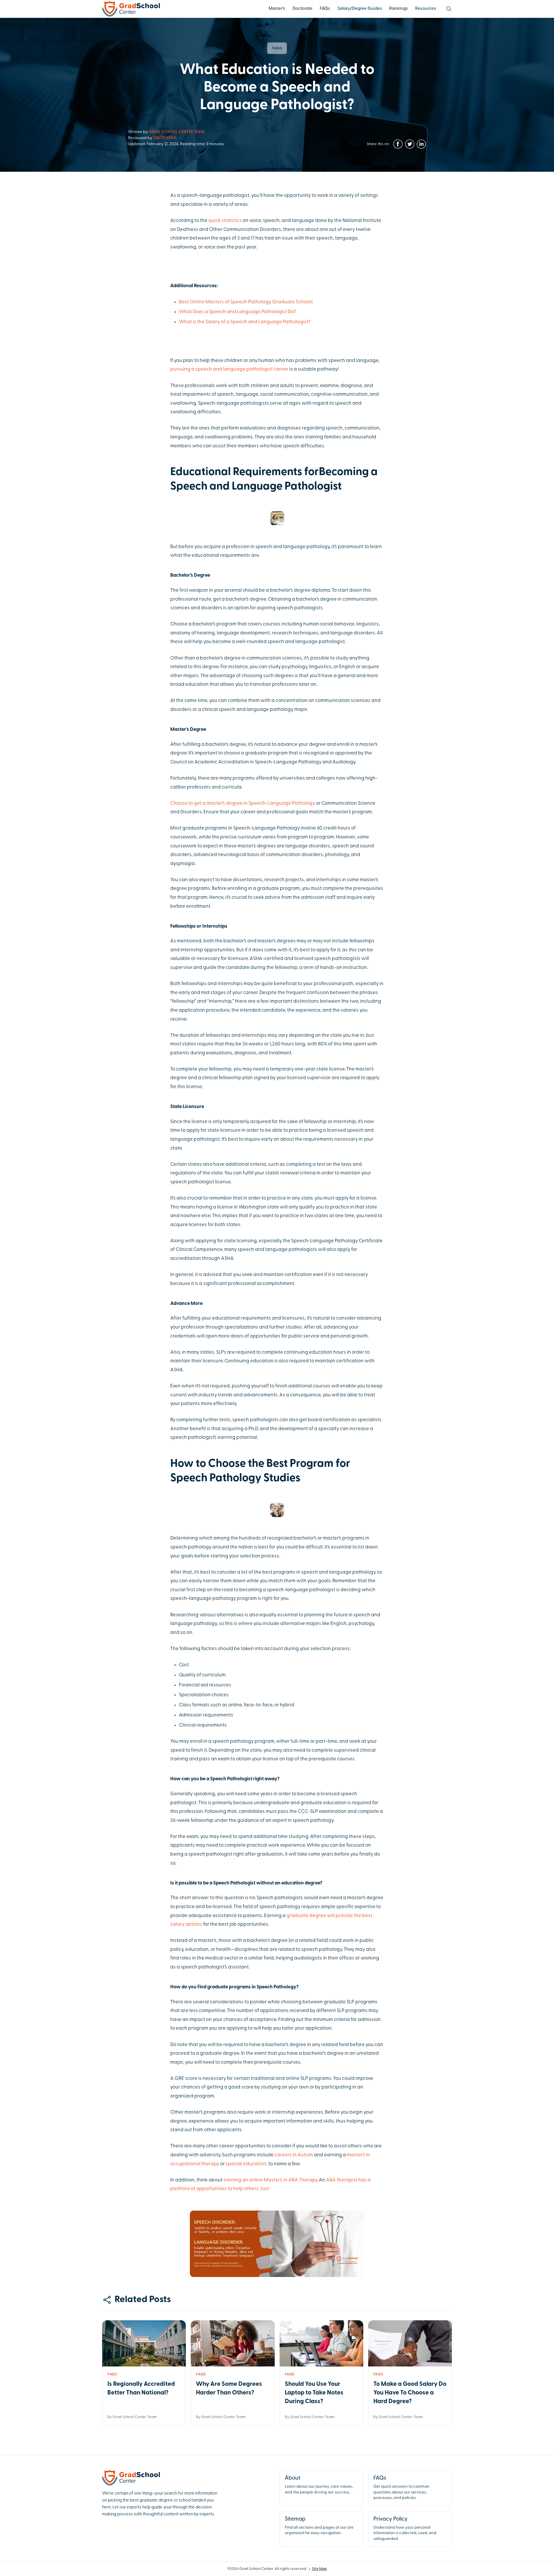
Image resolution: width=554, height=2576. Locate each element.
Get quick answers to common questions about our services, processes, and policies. (401, 2488)
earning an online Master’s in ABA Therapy (270, 2180)
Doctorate (303, 9)
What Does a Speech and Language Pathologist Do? (237, 312)
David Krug (165, 138)
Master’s (277, 9)
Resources (426, 9)
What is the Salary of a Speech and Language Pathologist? (245, 322)
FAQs (325, 9)
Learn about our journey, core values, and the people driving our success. (319, 2485)
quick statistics (225, 221)
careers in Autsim (294, 2155)
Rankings (398, 9)
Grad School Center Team (177, 132)
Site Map (319, 2569)
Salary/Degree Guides (360, 9)
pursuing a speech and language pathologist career (229, 369)
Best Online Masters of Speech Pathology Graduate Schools (246, 302)
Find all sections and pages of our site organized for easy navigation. (319, 2526)
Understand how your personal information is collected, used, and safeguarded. (405, 2529)
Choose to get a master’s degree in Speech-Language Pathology (243, 803)
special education (246, 2164)
